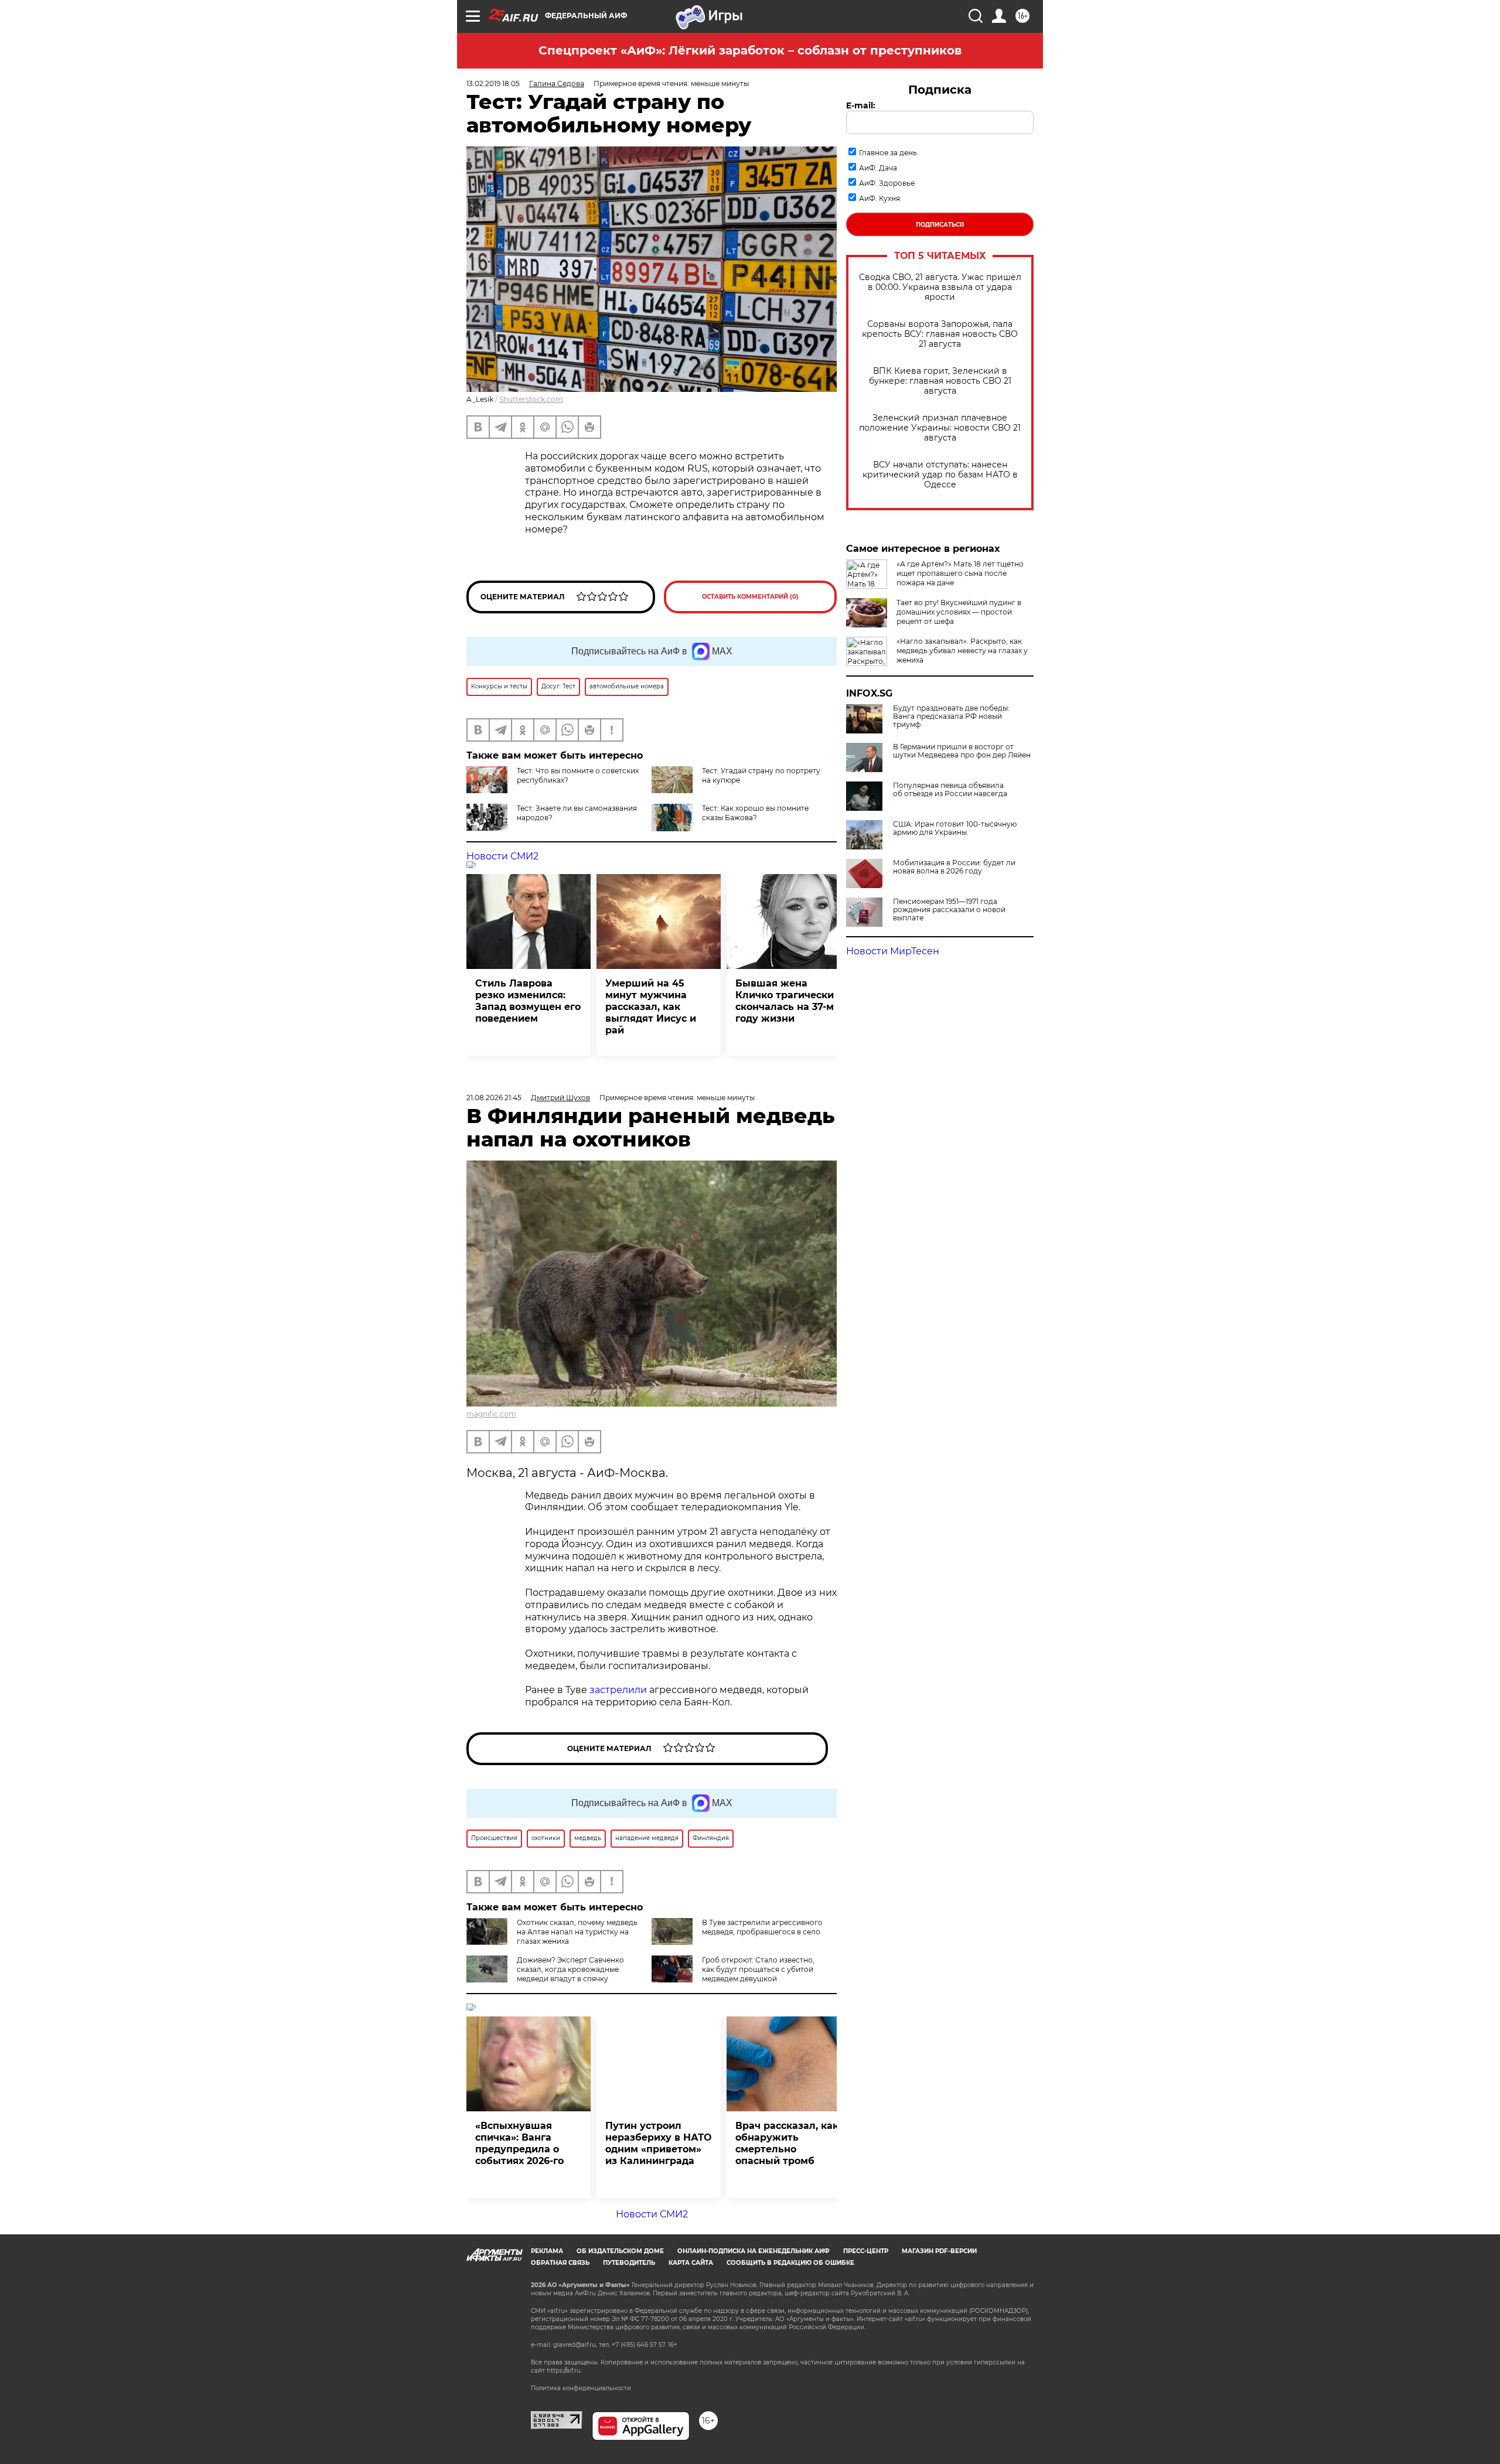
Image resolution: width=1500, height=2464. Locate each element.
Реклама (547, 2251)
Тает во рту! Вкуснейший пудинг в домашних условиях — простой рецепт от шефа (959, 612)
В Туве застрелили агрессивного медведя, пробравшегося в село (762, 1927)
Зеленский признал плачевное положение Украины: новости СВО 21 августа (940, 428)
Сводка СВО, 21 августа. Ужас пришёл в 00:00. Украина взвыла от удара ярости (940, 287)
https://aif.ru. (564, 2371)
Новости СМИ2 (502, 856)
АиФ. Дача (878, 168)
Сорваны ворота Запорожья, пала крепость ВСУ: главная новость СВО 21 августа (940, 334)
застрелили (618, 1690)
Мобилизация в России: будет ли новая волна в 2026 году (954, 867)
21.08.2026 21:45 (494, 1098)
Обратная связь (560, 2263)
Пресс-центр (866, 2251)
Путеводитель (629, 2263)
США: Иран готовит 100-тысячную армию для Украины (955, 828)
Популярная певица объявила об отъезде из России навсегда (950, 790)
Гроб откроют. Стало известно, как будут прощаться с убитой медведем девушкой (758, 1969)
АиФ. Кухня (879, 198)
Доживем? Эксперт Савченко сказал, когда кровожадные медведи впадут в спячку (570, 1969)
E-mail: (861, 105)
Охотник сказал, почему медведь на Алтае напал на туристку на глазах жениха (577, 1932)
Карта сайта (691, 2263)
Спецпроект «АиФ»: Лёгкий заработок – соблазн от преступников (750, 50)
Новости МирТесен (893, 951)
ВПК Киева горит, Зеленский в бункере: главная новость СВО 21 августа (940, 381)
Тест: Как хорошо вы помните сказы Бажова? (755, 813)
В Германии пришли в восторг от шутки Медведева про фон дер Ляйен (962, 751)
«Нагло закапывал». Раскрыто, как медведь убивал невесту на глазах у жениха (962, 651)
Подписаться (940, 225)
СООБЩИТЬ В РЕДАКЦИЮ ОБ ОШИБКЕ (790, 2263)
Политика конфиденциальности (581, 2388)
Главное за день (888, 153)
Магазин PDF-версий (939, 2251)
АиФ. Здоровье (887, 183)
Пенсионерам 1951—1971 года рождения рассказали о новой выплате (949, 910)
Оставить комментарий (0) (750, 597)
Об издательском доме (620, 2251)
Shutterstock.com (531, 399)
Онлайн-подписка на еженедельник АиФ (754, 2251)
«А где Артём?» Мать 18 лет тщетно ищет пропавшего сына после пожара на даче (960, 573)
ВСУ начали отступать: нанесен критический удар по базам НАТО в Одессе (940, 475)
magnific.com (491, 1414)
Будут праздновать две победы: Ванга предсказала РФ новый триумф (951, 716)
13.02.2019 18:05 (493, 83)
